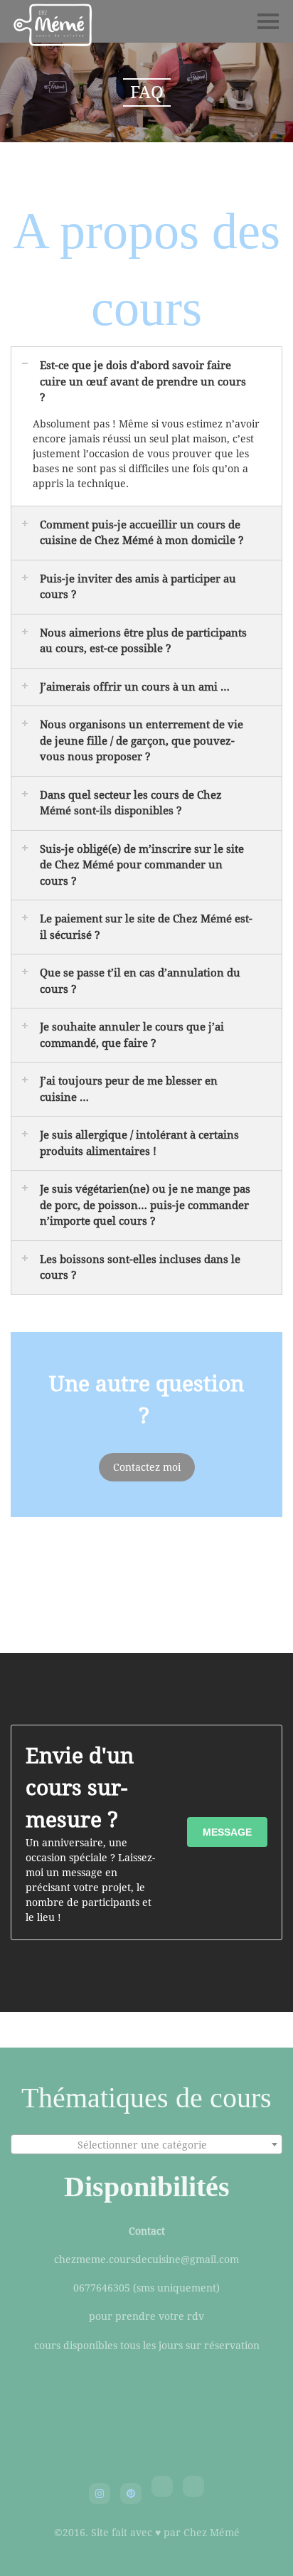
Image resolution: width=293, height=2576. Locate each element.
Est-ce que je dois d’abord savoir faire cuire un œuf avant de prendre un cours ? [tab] (143, 382)
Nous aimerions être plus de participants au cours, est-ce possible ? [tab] (143, 641)
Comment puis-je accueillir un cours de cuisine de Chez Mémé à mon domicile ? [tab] (142, 533)
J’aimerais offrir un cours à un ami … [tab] (135, 687)
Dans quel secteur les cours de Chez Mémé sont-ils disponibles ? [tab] (131, 803)
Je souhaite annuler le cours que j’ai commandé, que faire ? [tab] (132, 1035)
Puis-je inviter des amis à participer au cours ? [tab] (138, 587)
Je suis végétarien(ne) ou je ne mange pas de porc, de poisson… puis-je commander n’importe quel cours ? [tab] (145, 1205)
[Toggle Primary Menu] (268, 21)
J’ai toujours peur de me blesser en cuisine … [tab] (129, 1089)
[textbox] (146, 2145)
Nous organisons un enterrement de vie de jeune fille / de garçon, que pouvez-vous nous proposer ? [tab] (142, 741)
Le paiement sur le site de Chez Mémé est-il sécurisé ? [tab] (146, 927)
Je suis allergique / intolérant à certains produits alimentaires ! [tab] (139, 1143)
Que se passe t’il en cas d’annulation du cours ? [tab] (140, 981)
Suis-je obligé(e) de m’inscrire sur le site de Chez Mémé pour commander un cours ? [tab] (142, 865)
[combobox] (146, 2144)
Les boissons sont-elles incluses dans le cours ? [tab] (140, 1268)
